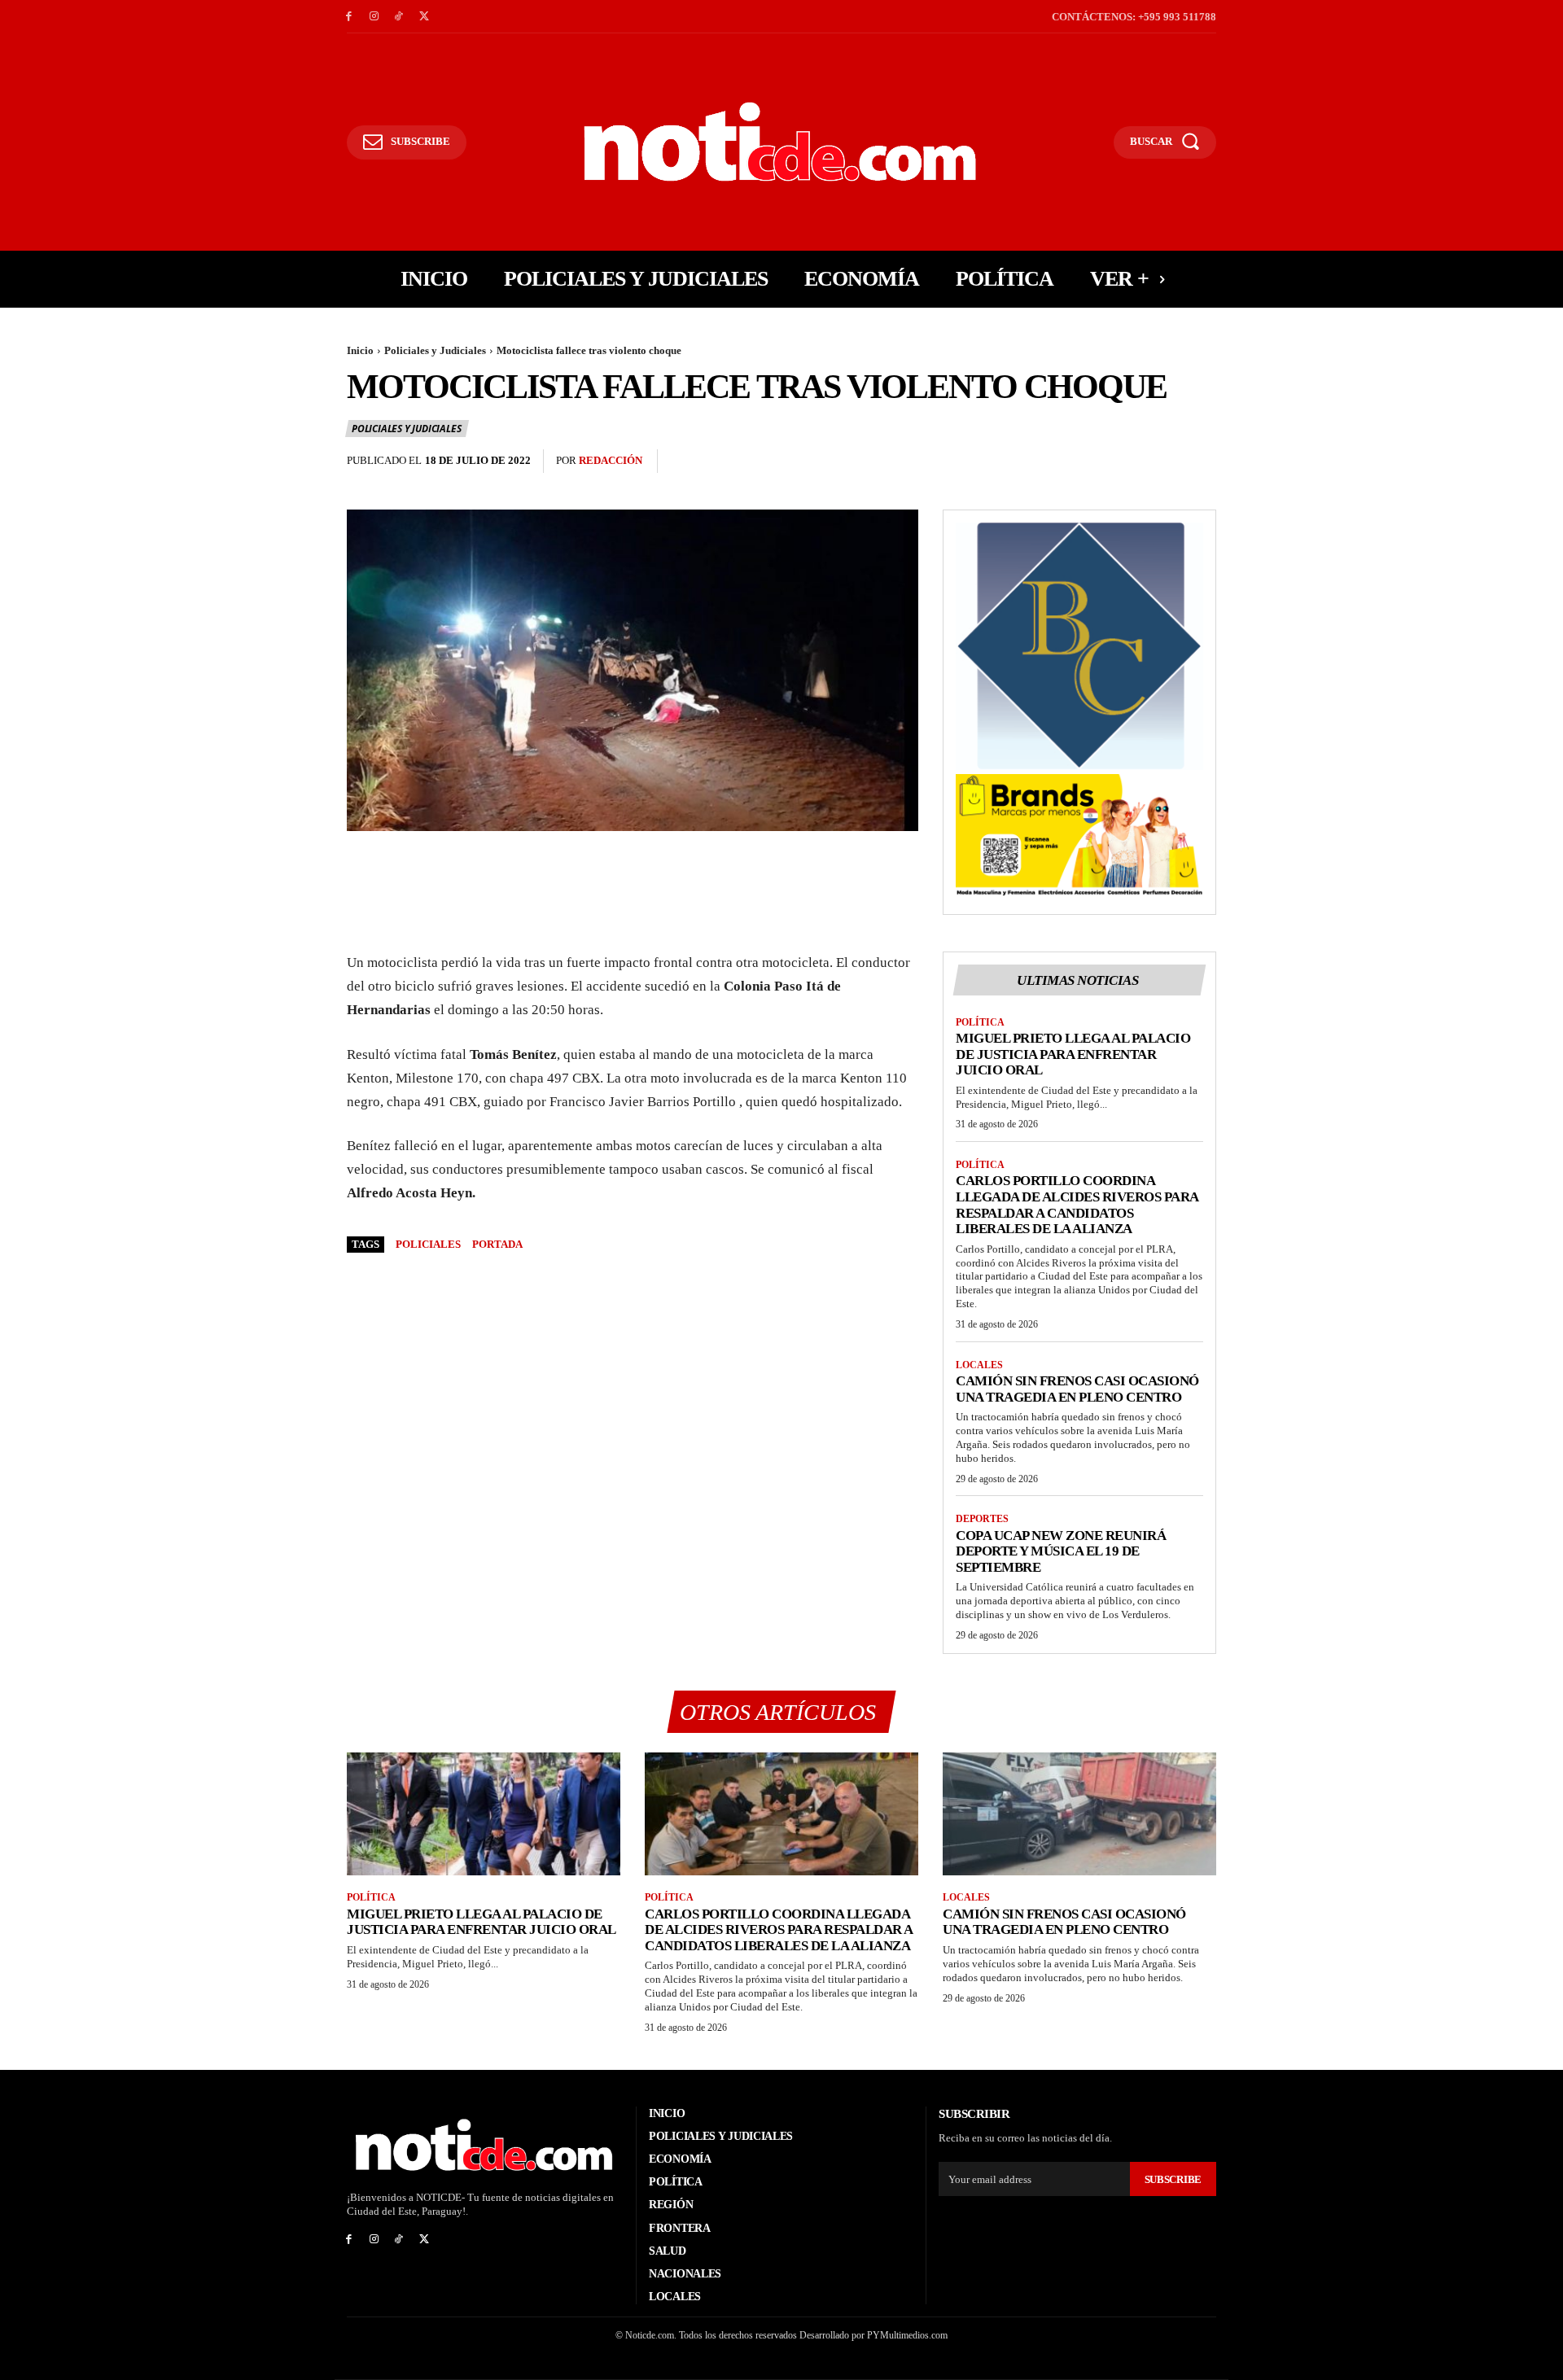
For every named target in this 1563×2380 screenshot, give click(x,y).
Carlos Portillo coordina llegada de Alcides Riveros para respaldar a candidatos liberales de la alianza (1077, 1205)
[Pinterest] (1162, 462)
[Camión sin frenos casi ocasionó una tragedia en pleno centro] (1079, 1814)
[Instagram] (374, 17)
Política (980, 1022)
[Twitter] (424, 17)
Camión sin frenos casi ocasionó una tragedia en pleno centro (1077, 1389)
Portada (497, 1244)
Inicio (360, 350)
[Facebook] (349, 17)
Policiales (428, 1244)
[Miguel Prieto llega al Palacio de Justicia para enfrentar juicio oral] (484, 1814)
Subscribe (1173, 2179)
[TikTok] (399, 17)
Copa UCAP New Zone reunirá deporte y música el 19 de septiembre (1061, 1551)
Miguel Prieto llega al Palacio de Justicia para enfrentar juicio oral (1073, 1054)
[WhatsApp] (1200, 462)
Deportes (982, 1519)
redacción (611, 460)
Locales (979, 1365)
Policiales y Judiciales (435, 350)
